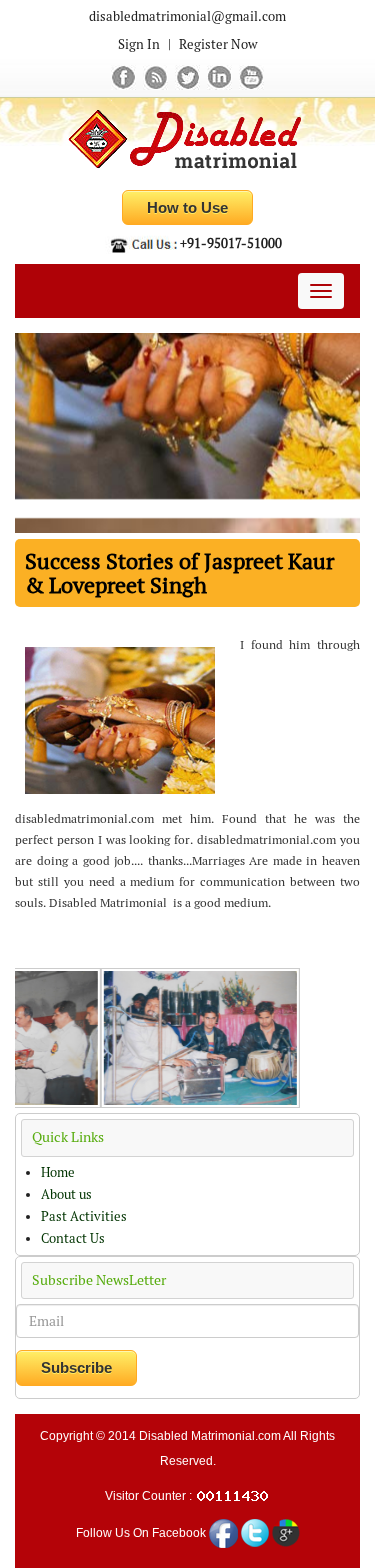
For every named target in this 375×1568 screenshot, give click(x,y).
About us (66, 1194)
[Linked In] (221, 76)
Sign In (139, 44)
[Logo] (187, 140)
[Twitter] (189, 76)
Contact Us (73, 1238)
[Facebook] (125, 76)
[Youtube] (251, 76)
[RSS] (157, 76)
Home (58, 1172)
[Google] (286, 1532)
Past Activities (84, 1216)
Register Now (218, 44)
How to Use (187, 207)
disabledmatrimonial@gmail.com (187, 16)
